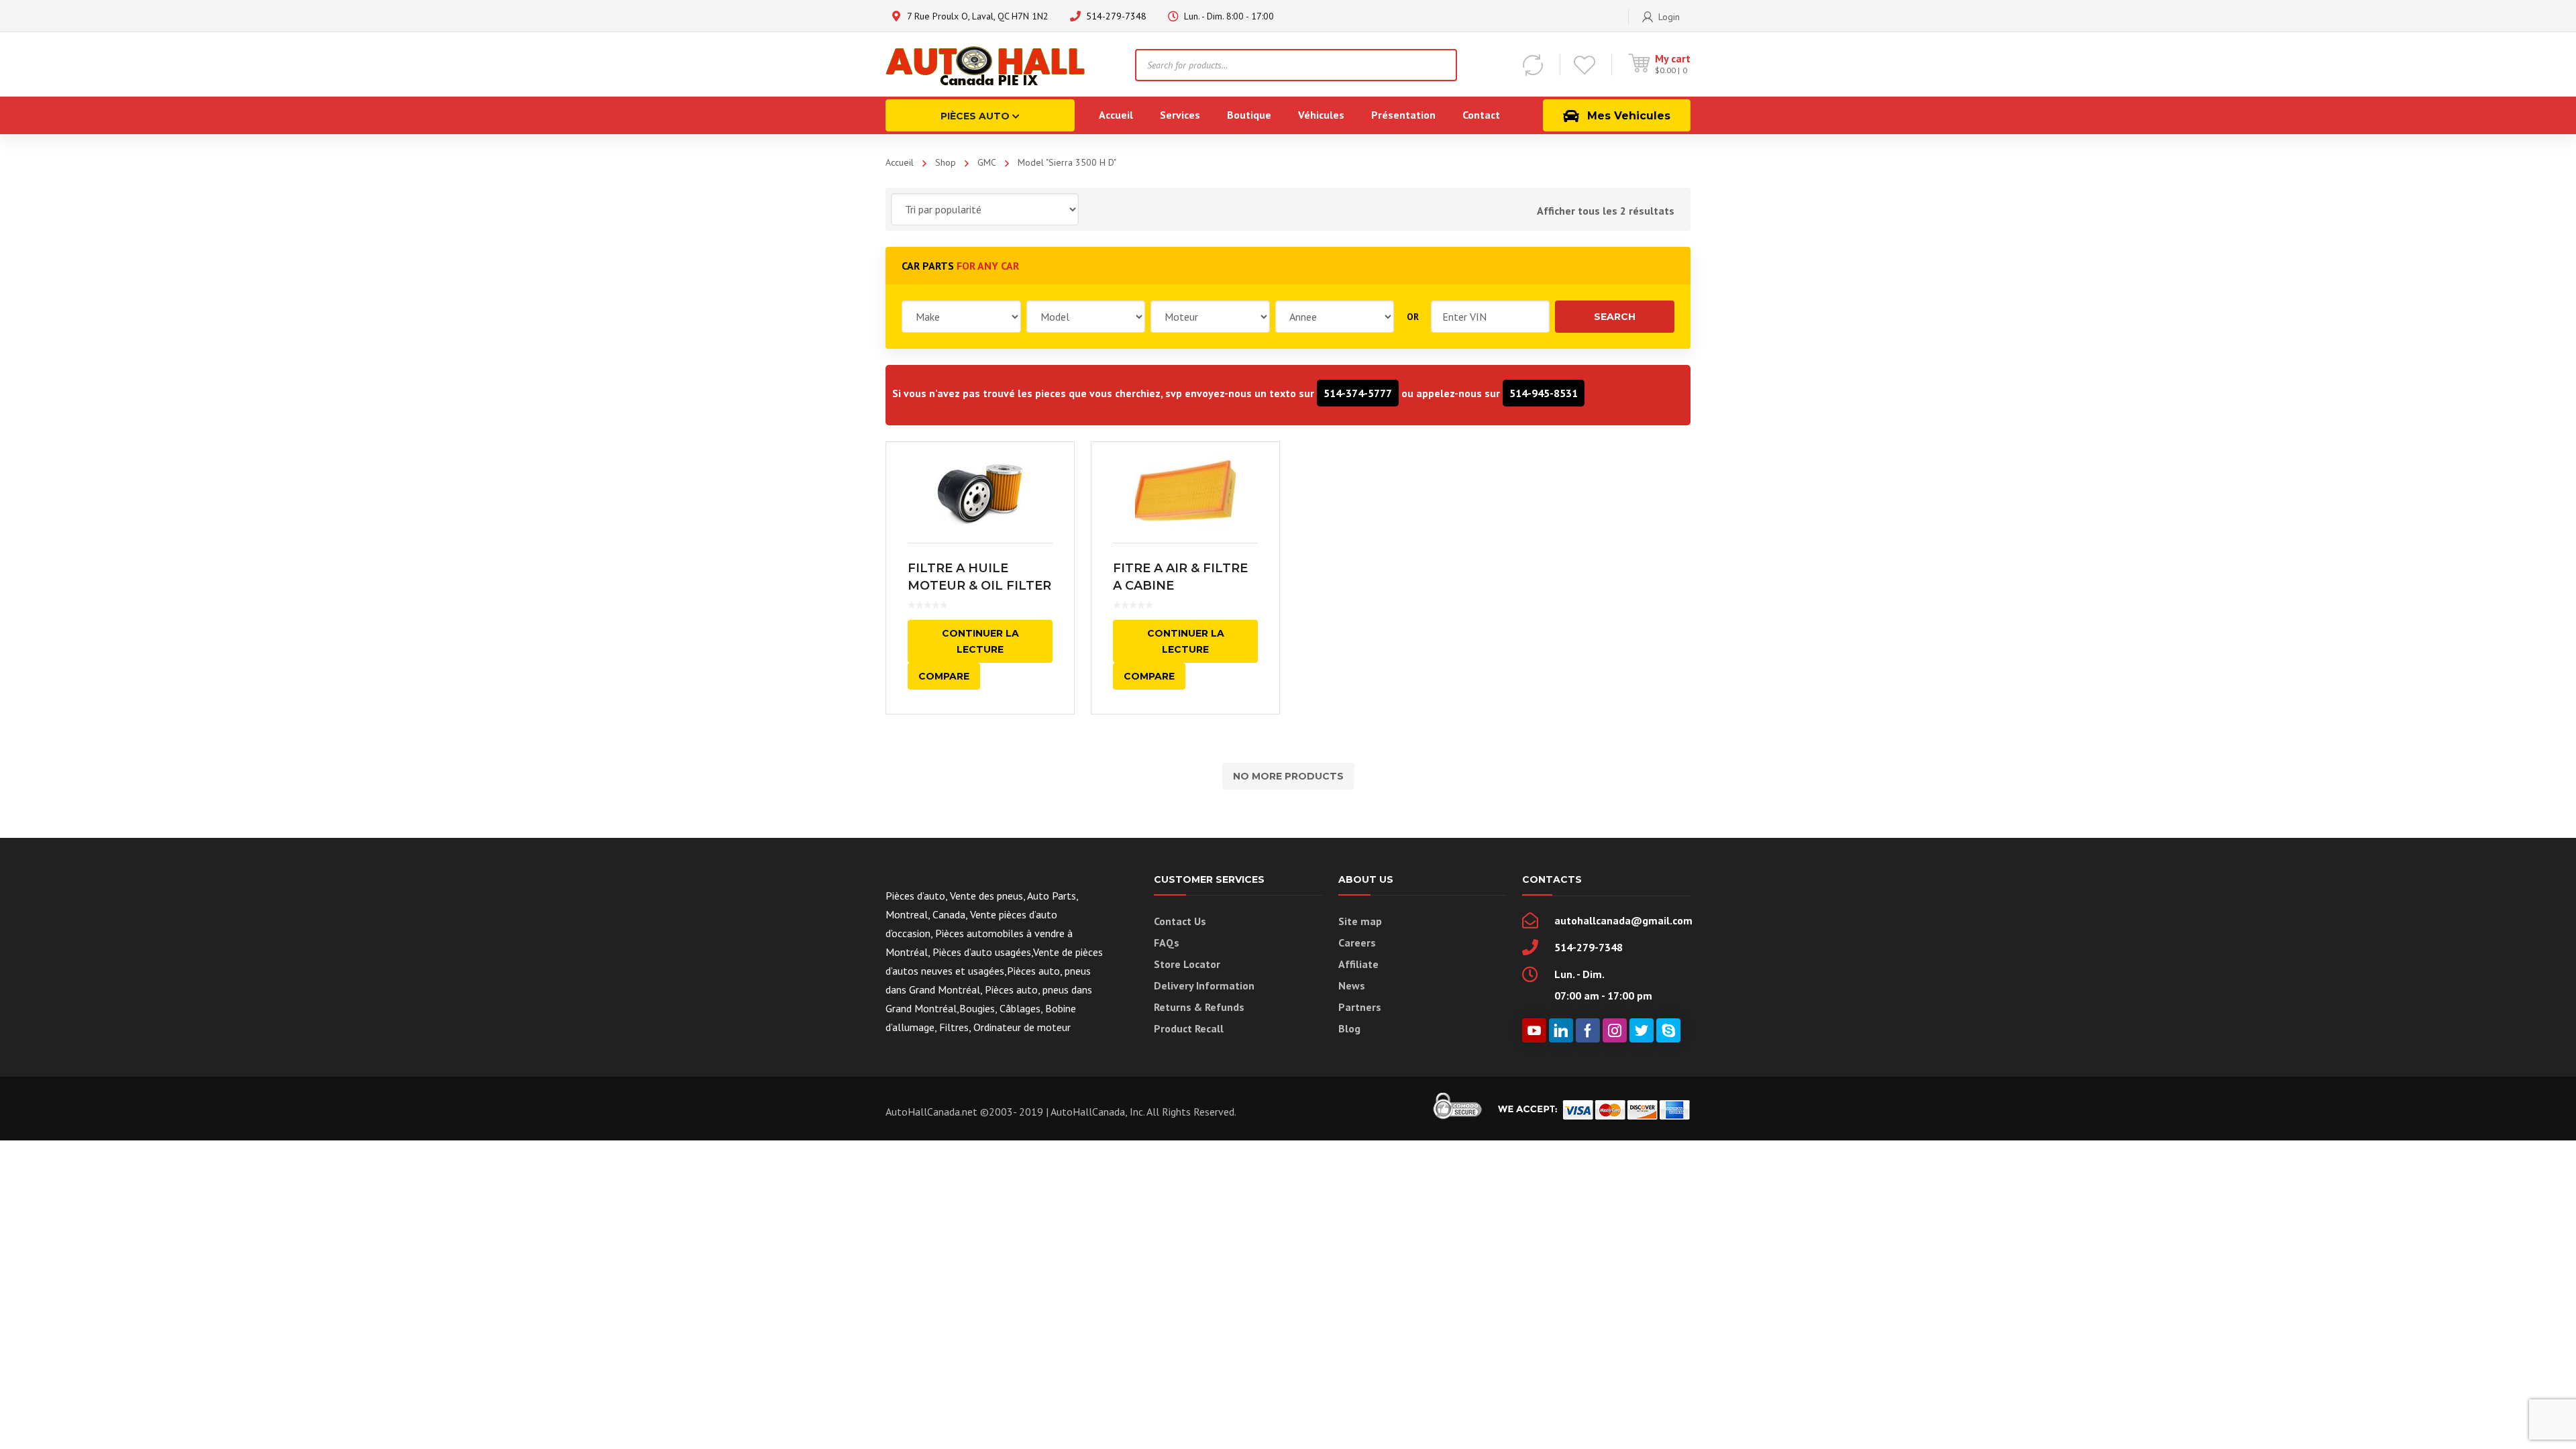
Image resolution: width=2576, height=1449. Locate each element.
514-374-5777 (1358, 393)
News (1352, 985)
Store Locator (1187, 964)
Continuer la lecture (980, 641)
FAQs (1167, 943)
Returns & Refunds (1199, 1007)
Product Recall (1189, 1028)
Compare (944, 676)
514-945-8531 (1544, 393)
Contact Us (1180, 921)
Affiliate (1358, 964)
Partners (1360, 1007)
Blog (1349, 1028)
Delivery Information (1204, 985)
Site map (1360, 921)
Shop (946, 162)
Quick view (980, 492)
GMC (987, 162)
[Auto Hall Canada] (986, 64)
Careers (1357, 943)
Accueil (900, 162)
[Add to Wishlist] (1055, 472)
